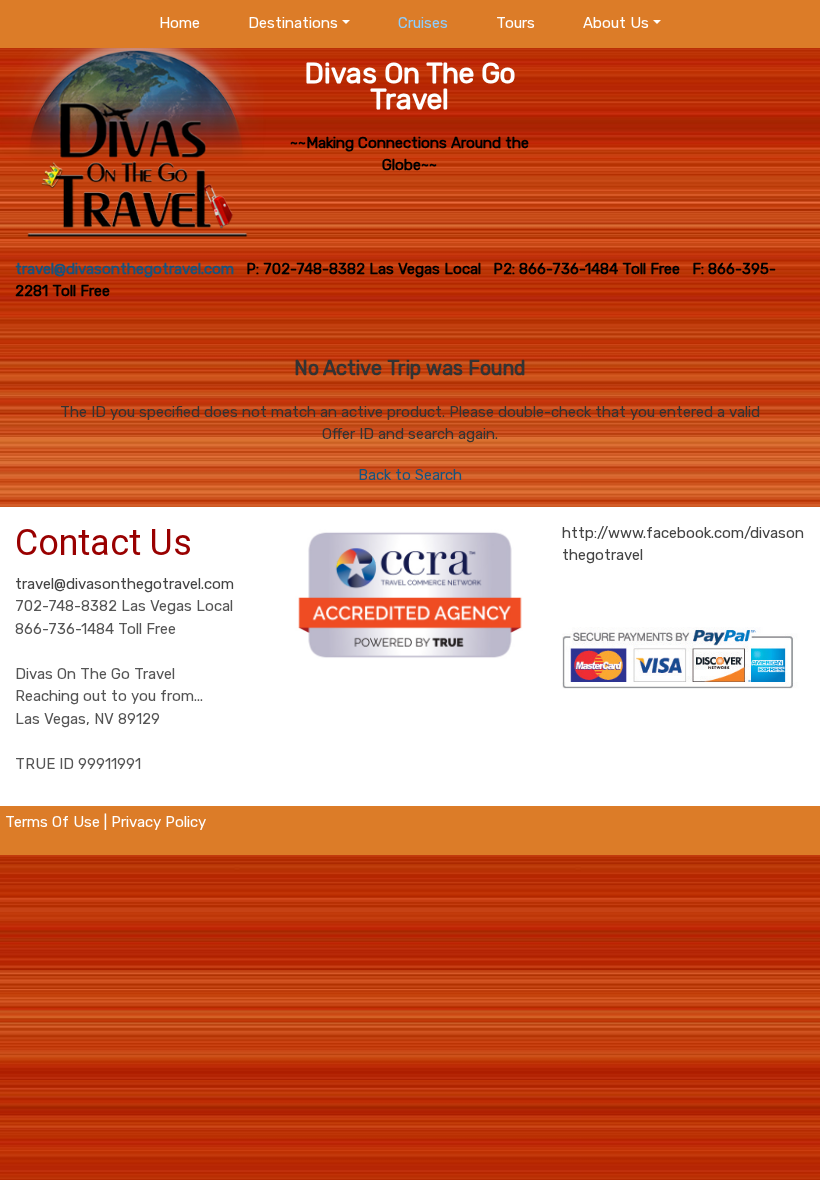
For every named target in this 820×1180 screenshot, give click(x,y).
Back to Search (410, 475)
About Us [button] (616, 23)
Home (179, 23)
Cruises (423, 23)
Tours (515, 23)
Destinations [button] (293, 23)
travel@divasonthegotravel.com (124, 584)
